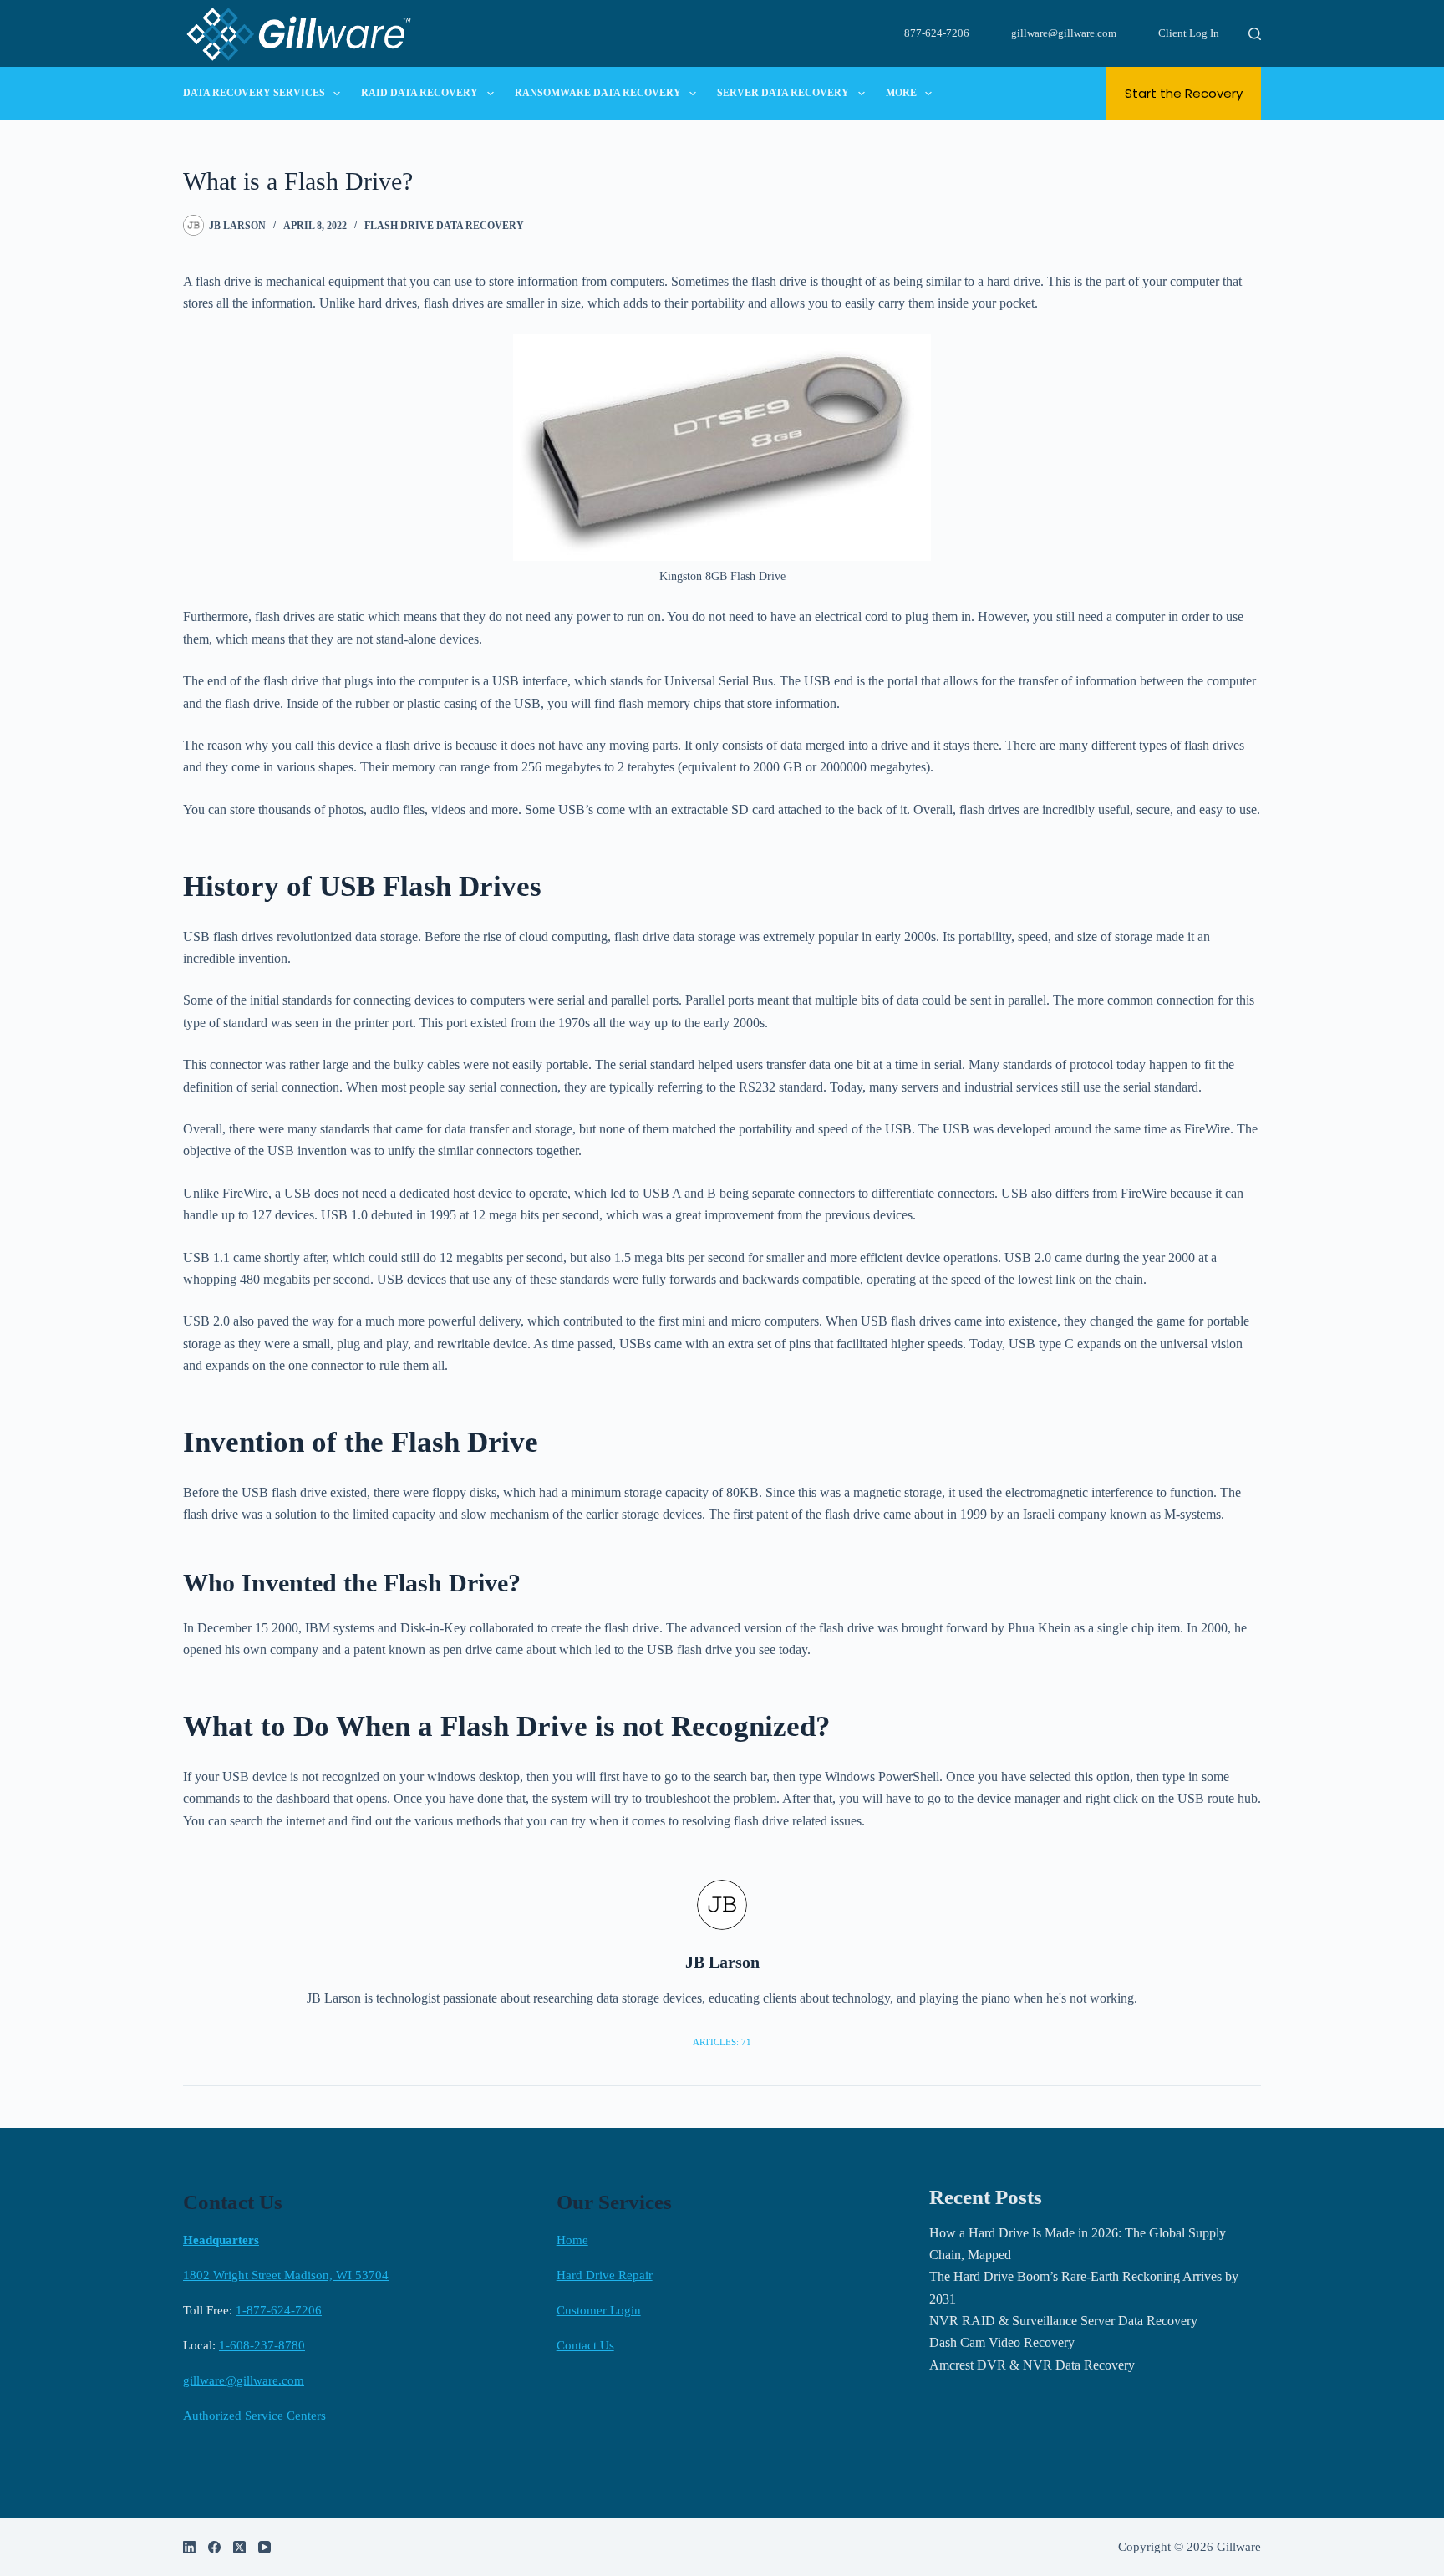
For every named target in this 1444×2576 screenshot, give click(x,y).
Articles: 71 (722, 2042)
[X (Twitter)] (239, 2547)
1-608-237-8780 (262, 2345)
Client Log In (1189, 33)
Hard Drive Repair (605, 2275)
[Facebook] (214, 2547)
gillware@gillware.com (1064, 33)
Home (572, 2240)
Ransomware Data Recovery (598, 93)
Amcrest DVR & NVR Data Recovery (1032, 2365)
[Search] (1255, 34)
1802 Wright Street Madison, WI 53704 (286, 2275)
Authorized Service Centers (254, 2416)
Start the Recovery (1184, 93)
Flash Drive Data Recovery (444, 226)
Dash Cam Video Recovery (1002, 2342)
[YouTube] (264, 2547)
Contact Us (585, 2345)
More (901, 93)
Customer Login (599, 2310)
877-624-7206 (937, 33)
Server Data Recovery (783, 93)
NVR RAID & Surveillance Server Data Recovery (1063, 2321)
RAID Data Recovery (419, 93)
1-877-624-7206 (279, 2310)
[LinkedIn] (189, 2547)
